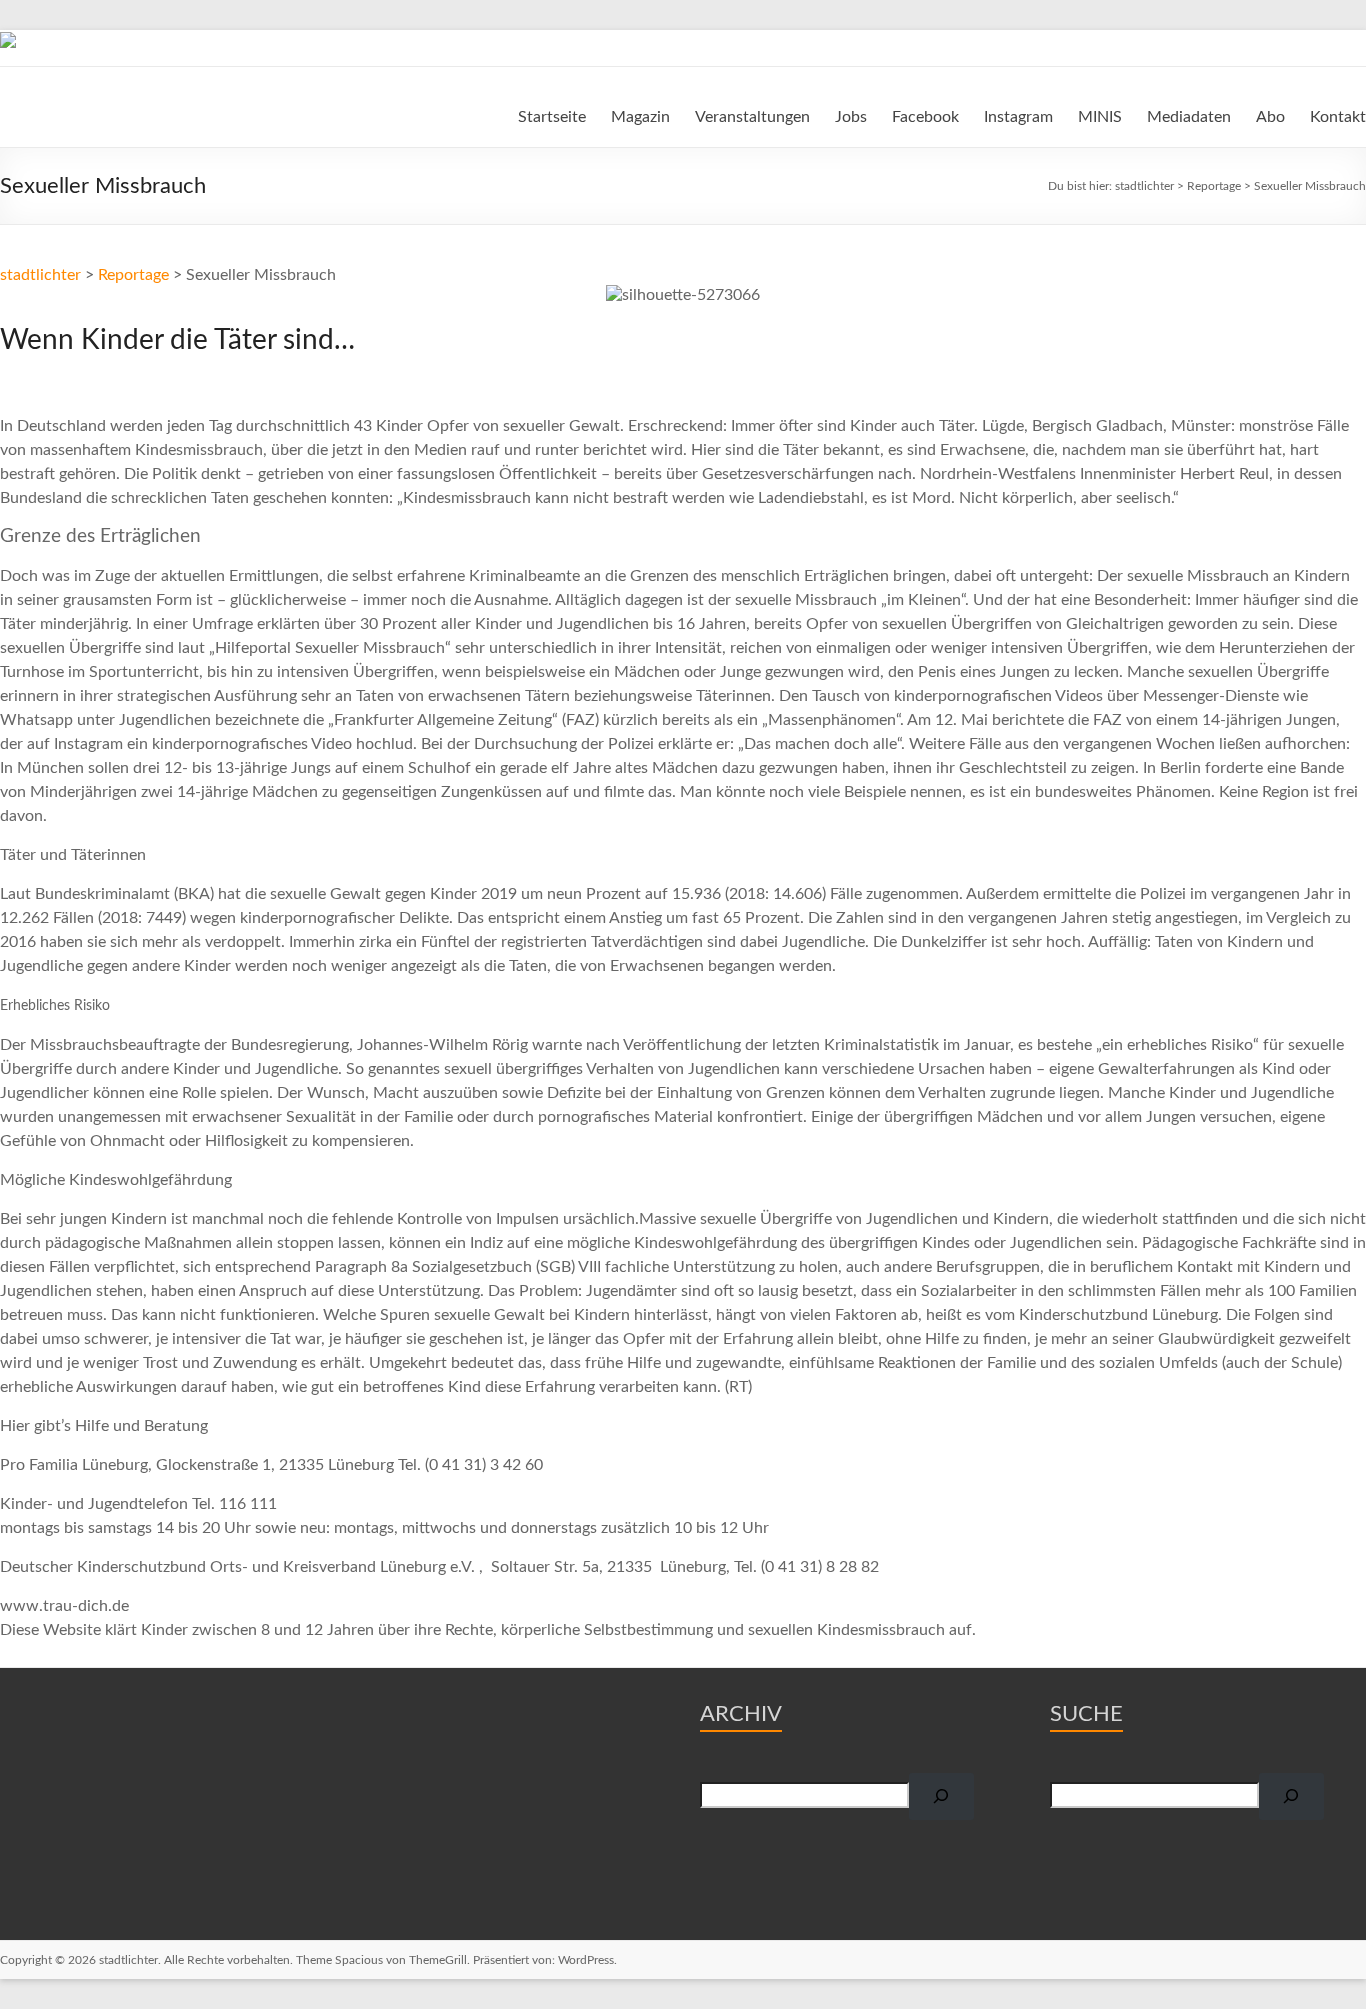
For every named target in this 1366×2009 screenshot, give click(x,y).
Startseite (552, 117)
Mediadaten (1189, 117)
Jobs (851, 117)
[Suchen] (941, 1796)
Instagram (1018, 117)
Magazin (640, 117)
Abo (1270, 117)
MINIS (1100, 117)
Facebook (925, 117)
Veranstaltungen (752, 117)
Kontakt (1338, 117)
